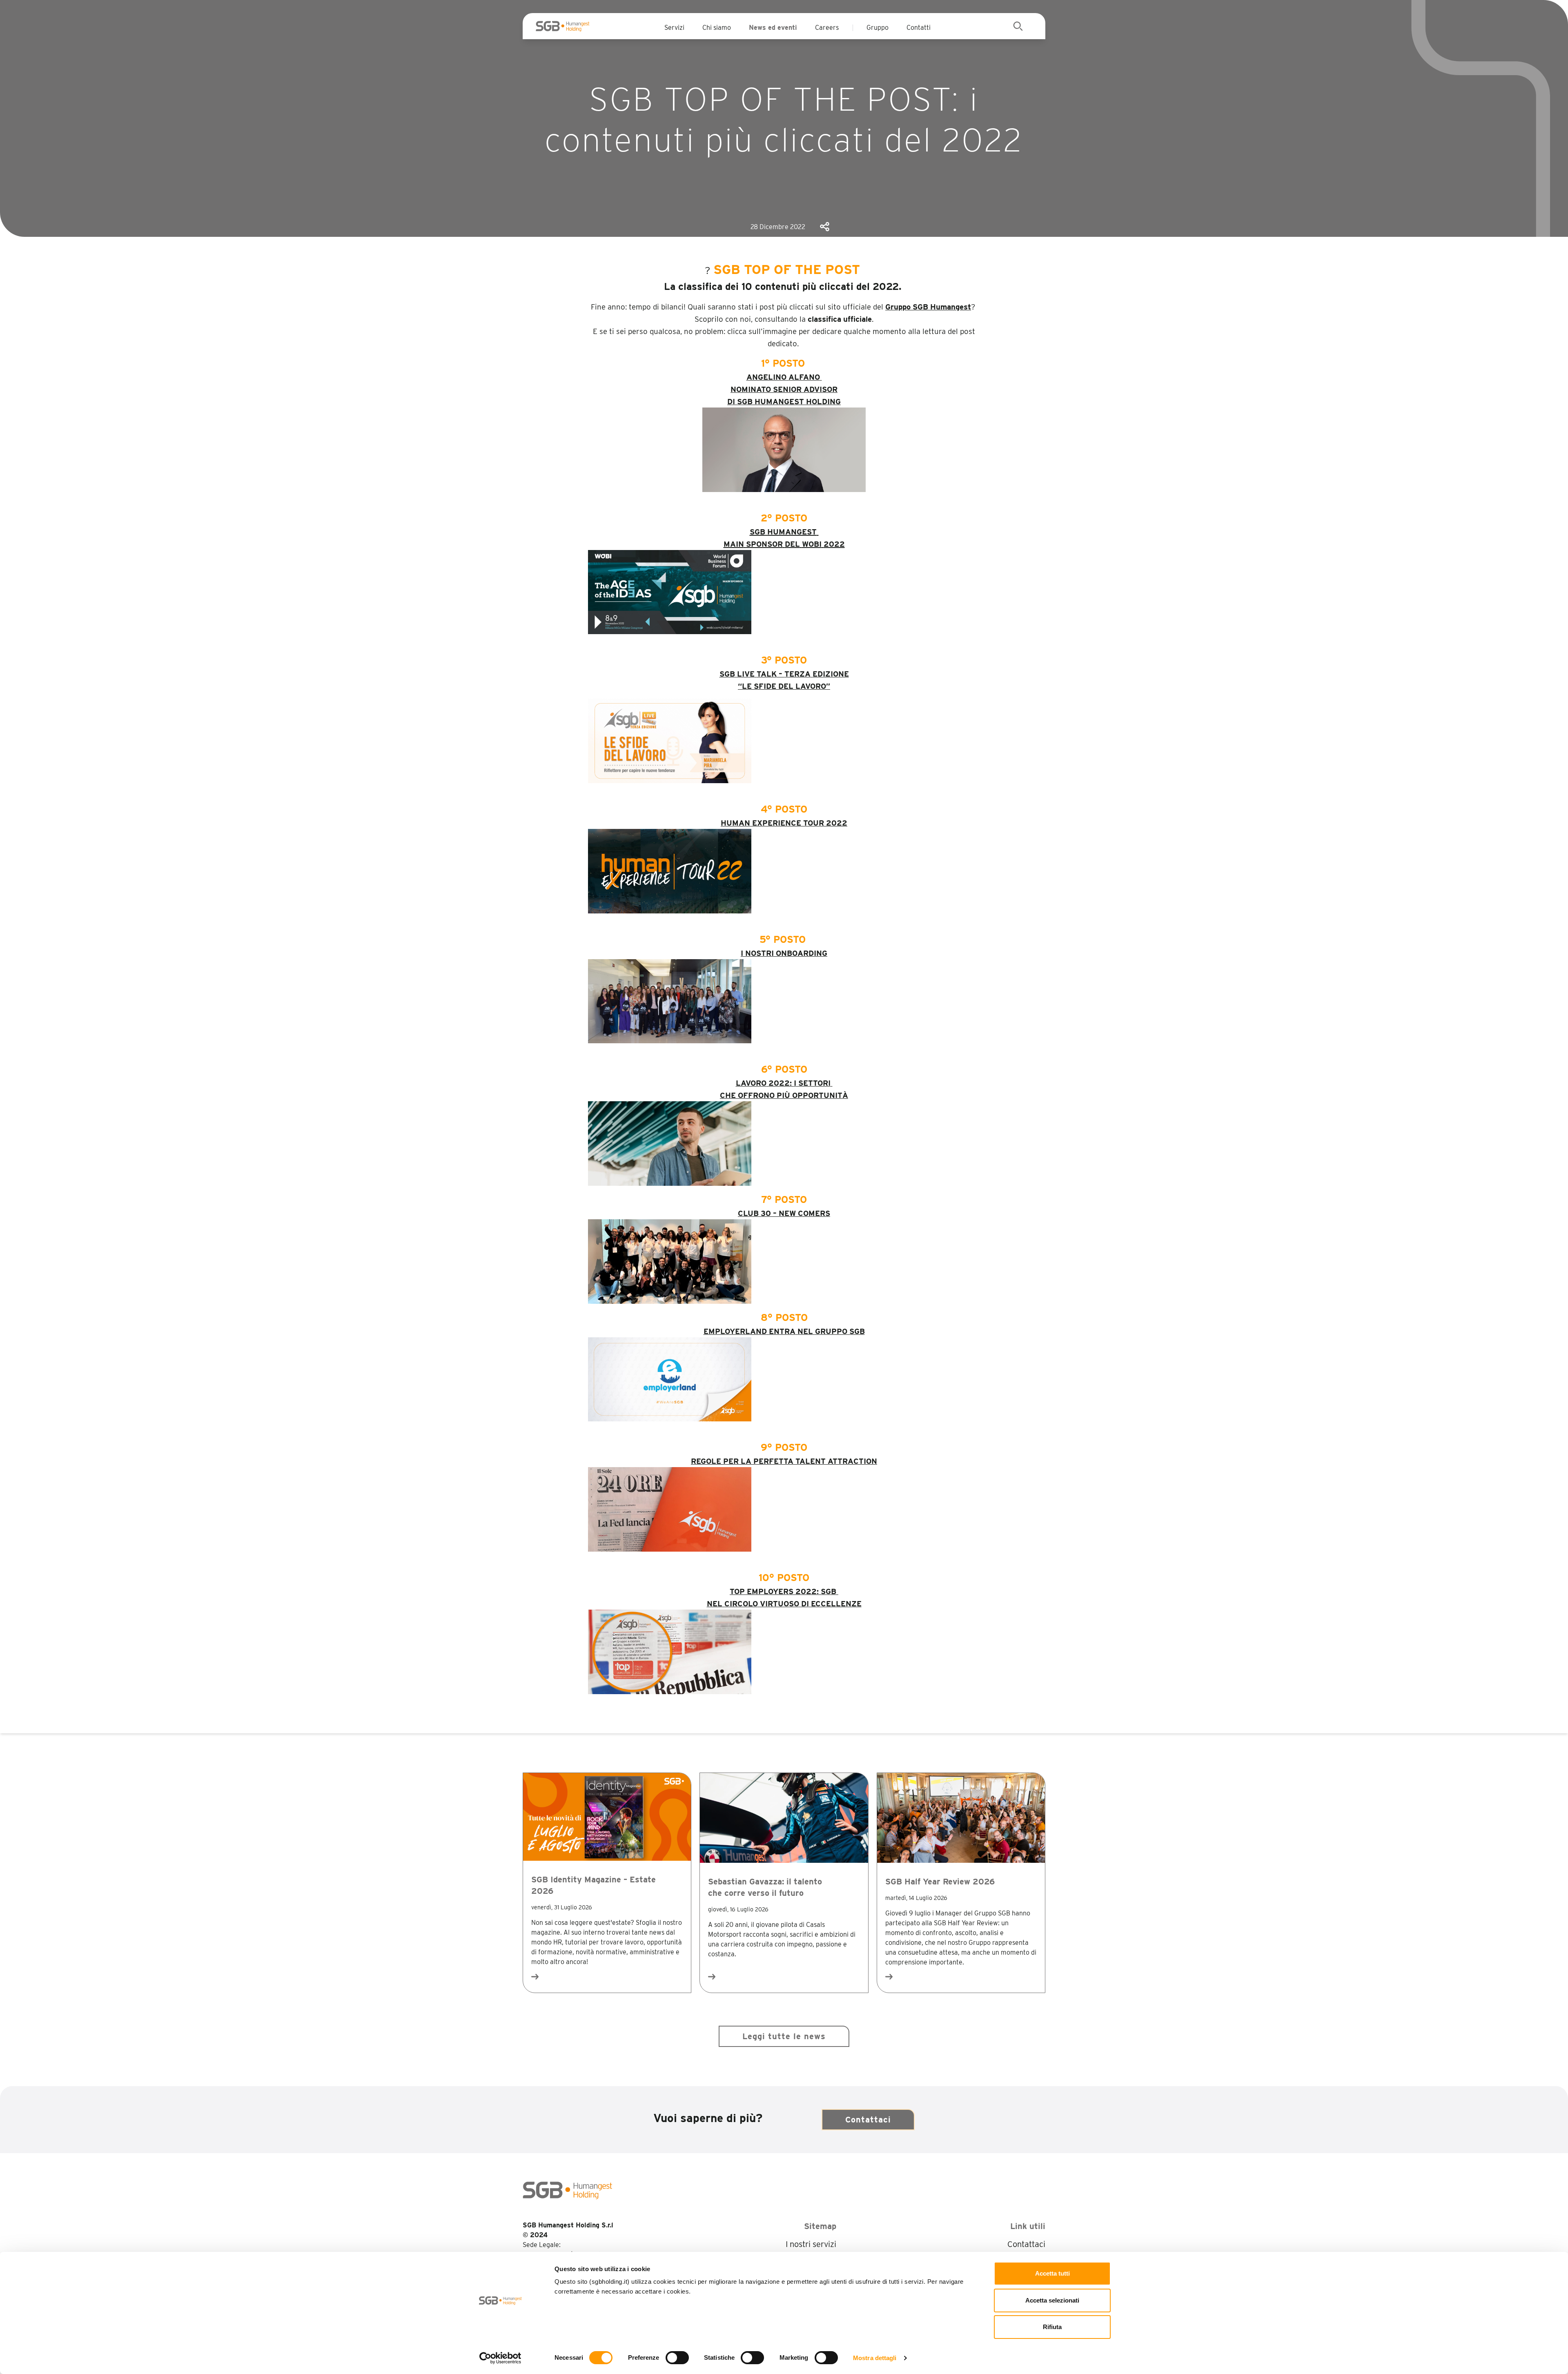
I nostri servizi (811, 2244)
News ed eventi (773, 28)
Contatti (919, 28)
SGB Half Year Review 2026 (940, 1882)
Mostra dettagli (875, 2358)
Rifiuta (1052, 2327)
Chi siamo (717, 28)
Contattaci (868, 2120)
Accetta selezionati (1052, 2300)
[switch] (677, 2358)
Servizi (674, 28)
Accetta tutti (1052, 2273)
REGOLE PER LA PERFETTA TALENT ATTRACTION (784, 1461)
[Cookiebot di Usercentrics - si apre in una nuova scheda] (500, 2358)
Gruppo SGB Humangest (928, 307)
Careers (827, 28)
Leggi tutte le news (784, 2036)
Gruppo (878, 28)
